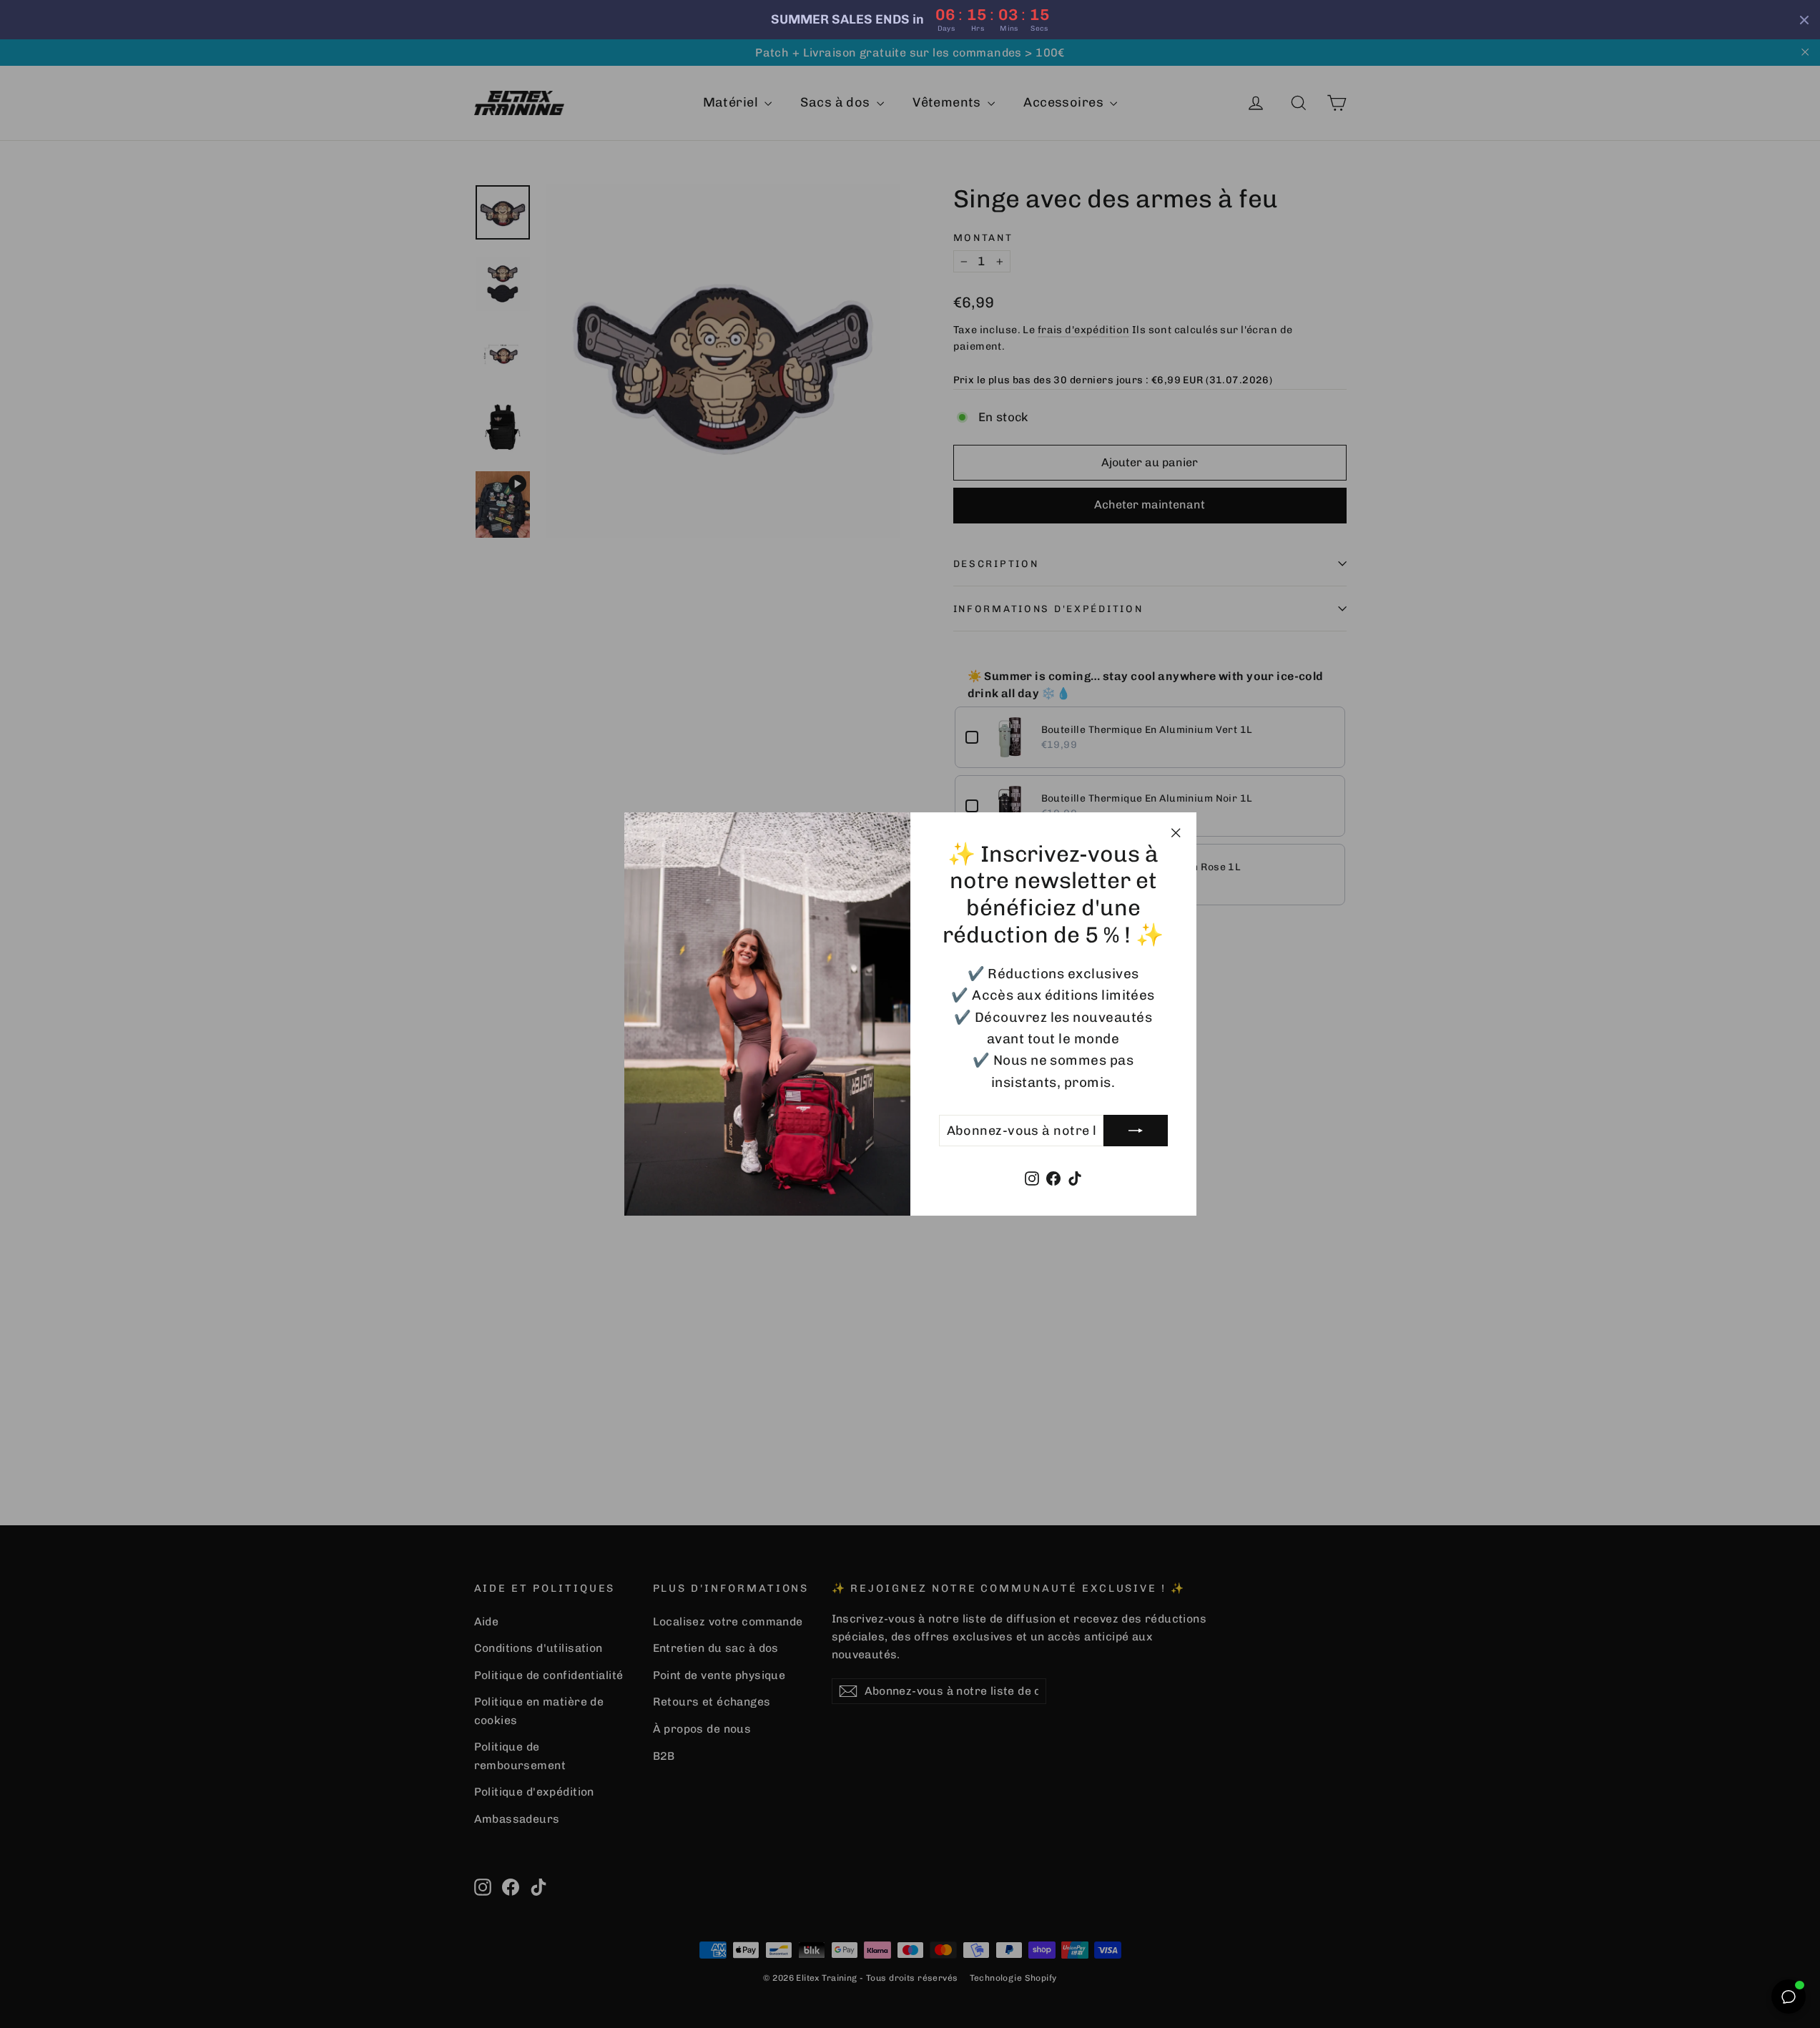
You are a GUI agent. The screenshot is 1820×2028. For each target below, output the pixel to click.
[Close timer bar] (1804, 20)
